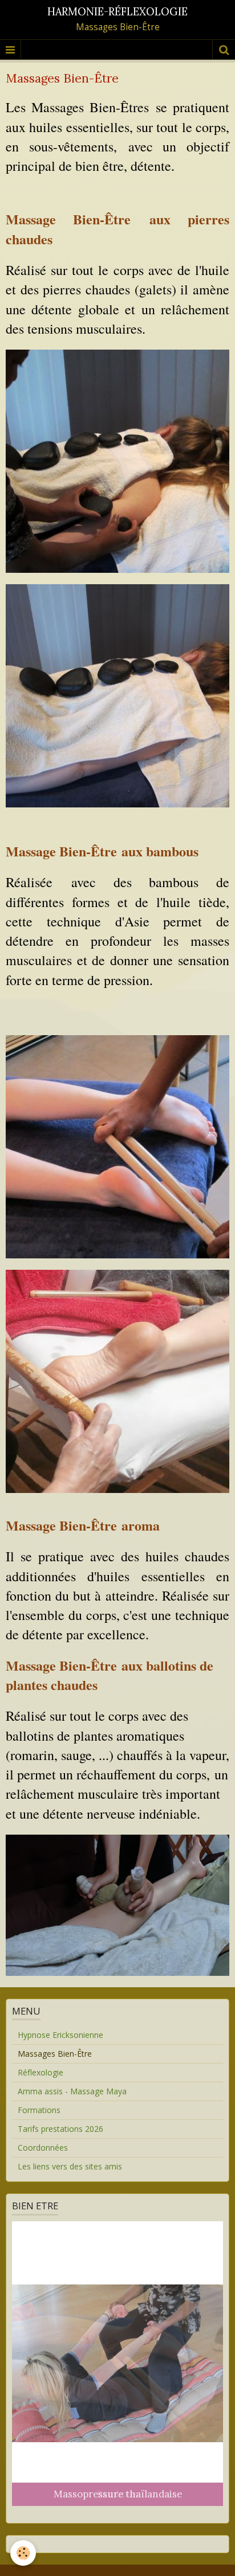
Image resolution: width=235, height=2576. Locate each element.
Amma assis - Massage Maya (72, 2091)
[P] (117, 695)
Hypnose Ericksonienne (60, 2035)
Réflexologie (40, 2072)
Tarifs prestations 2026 (60, 2129)
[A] (117, 460)
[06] (117, 1381)
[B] (117, 1146)
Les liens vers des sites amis (70, 2166)
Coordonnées (43, 2148)
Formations (39, 2110)
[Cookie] (23, 2553)
